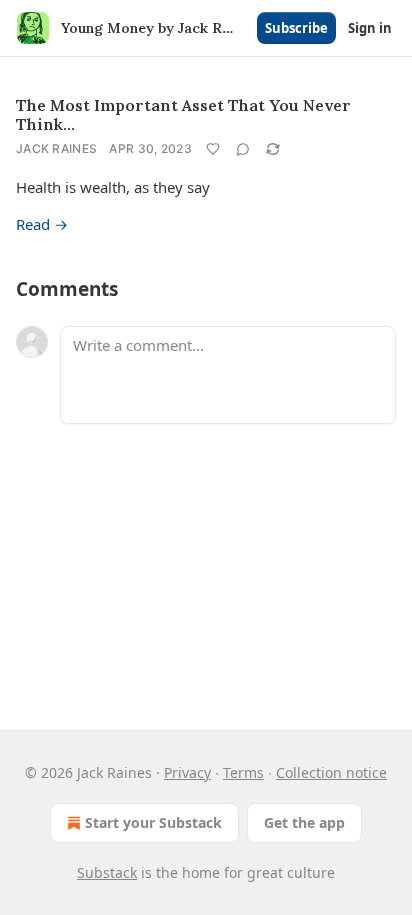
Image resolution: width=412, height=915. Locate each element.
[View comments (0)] (243, 149)
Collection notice (331, 772)
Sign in (370, 28)
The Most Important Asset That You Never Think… (183, 114)
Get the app (304, 822)
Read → (42, 224)
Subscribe (296, 28)
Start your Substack (153, 822)
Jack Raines (56, 148)
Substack (107, 872)
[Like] (213, 149)
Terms (243, 772)
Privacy (187, 772)
